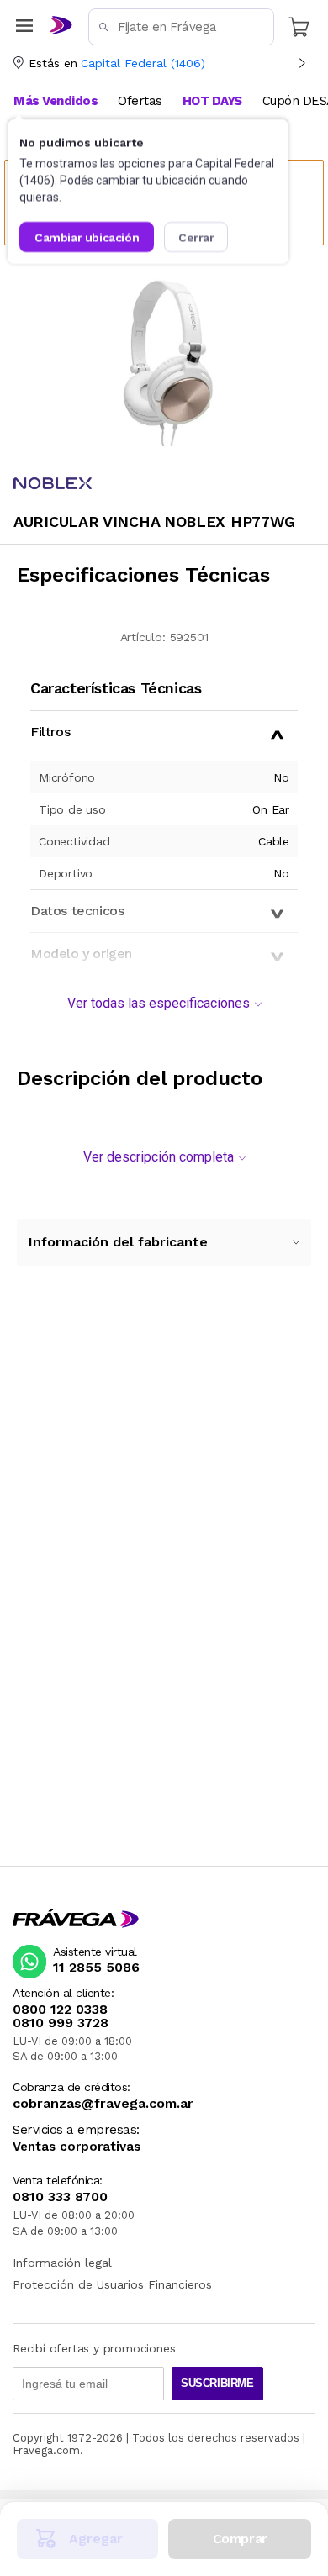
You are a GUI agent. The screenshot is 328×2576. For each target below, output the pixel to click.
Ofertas (140, 101)
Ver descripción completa (159, 1157)
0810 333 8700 (60, 2197)
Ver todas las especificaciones (159, 1003)
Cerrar (196, 237)
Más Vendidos (56, 101)
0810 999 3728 (61, 2023)
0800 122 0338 (60, 2010)
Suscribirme (217, 2383)
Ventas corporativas (77, 2147)
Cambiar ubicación (87, 237)
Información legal (62, 2263)
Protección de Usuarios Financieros (112, 2284)
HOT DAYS (212, 101)
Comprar (240, 2539)
